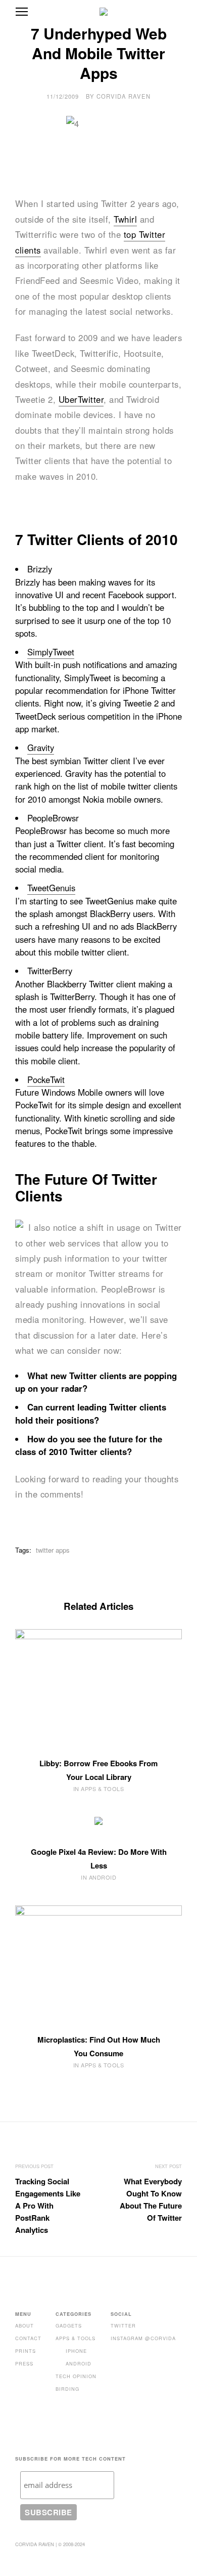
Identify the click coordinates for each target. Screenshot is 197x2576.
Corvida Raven (124, 96)
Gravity (41, 747)
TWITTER (123, 2325)
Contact (28, 2338)
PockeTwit (46, 1079)
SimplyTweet (51, 652)
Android (79, 2363)
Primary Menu (22, 12)
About (24, 2325)
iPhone (76, 2351)
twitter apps (53, 1550)
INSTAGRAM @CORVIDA (143, 2338)
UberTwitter (81, 399)
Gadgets (69, 2325)
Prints (26, 2351)
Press (24, 2363)
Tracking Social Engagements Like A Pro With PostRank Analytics (48, 2206)
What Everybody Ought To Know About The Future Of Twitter (151, 2199)
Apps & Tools (76, 2338)
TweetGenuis (51, 888)
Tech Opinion (76, 2376)
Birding (67, 2389)
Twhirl (125, 219)
